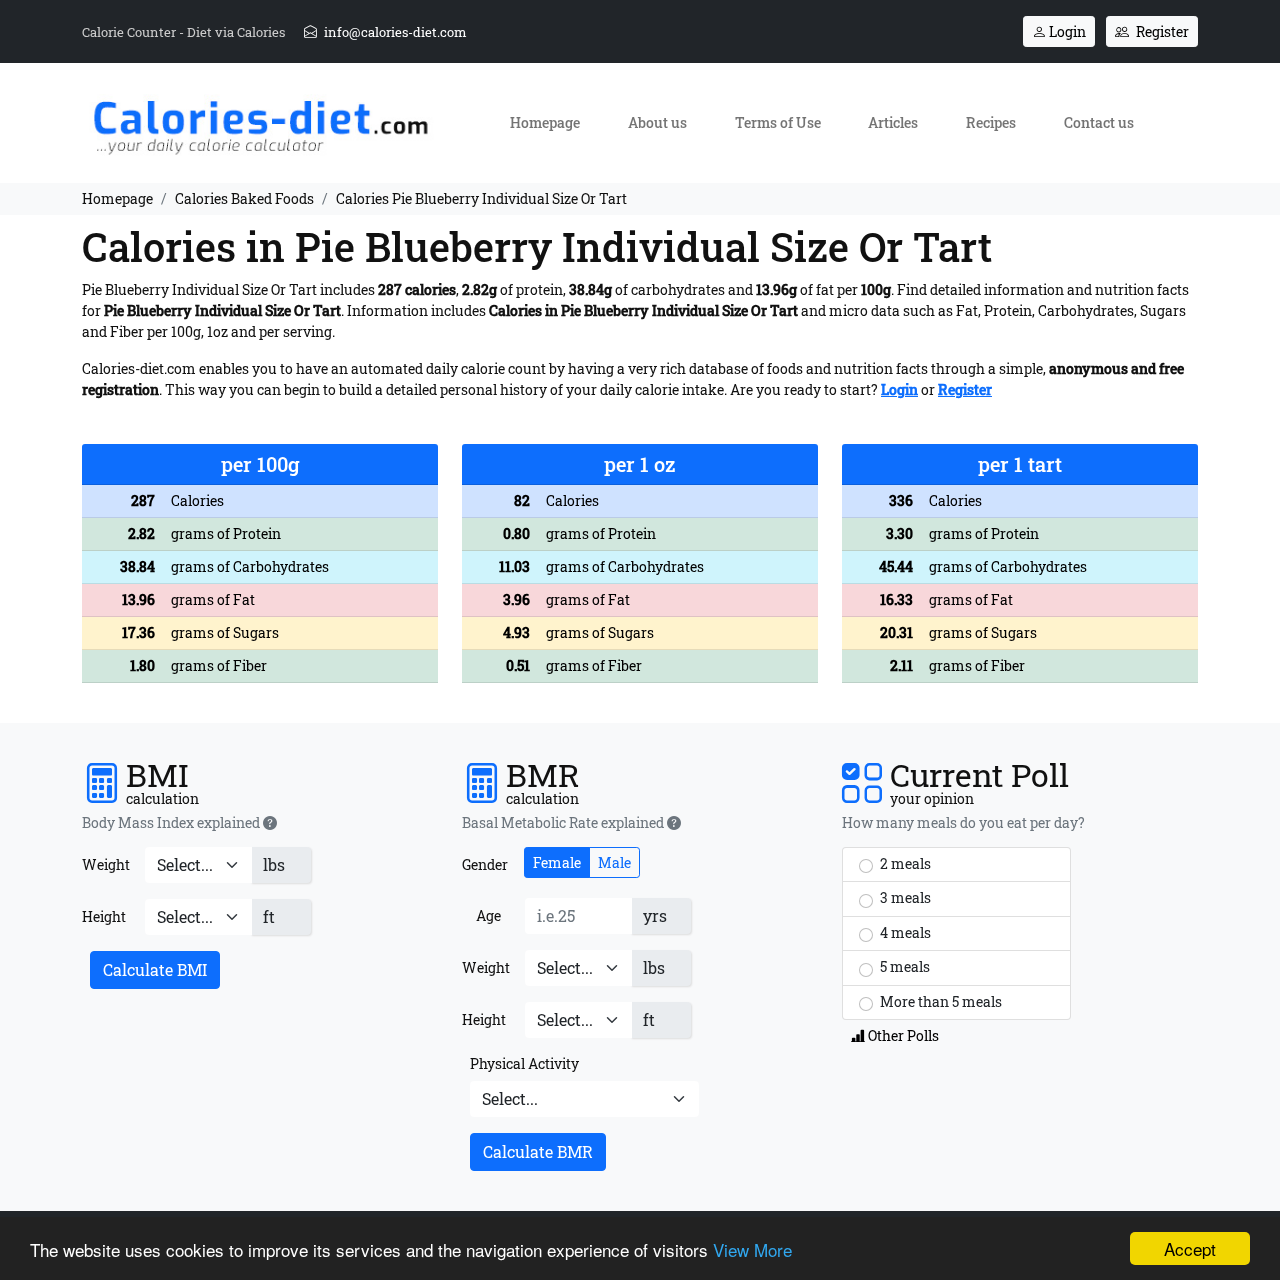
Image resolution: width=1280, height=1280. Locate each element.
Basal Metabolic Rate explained (564, 823)
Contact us (1099, 122)
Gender (485, 864)
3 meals (904, 897)
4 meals (904, 932)
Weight (106, 864)
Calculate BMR (538, 1151)
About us (657, 122)
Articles (893, 122)
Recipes (991, 122)
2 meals (904, 863)
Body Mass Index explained (172, 823)
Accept (1190, 1248)
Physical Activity (524, 1063)
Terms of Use (778, 122)
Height (104, 916)
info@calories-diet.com (394, 32)
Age (488, 915)
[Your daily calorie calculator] (260, 121)
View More (752, 1249)
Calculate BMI (155, 969)
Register (1161, 31)
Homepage (545, 122)
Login (1066, 31)
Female (557, 862)
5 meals (903, 966)
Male (614, 862)
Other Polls (902, 1035)
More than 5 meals (939, 1001)
